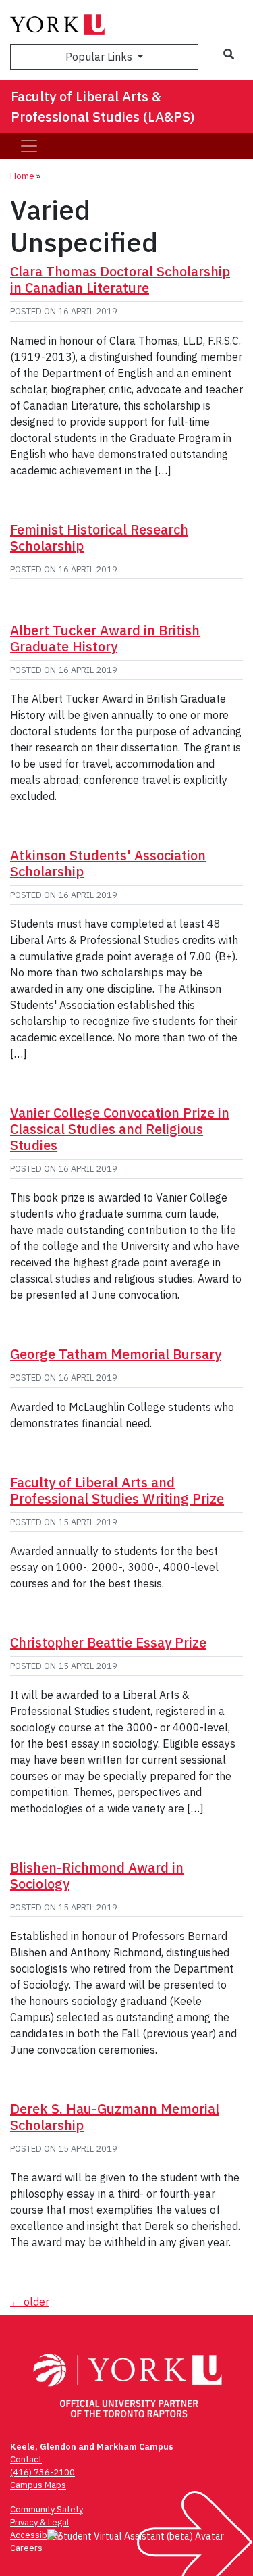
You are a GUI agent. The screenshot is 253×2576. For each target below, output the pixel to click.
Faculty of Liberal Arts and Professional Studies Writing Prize (117, 1490)
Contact (26, 2459)
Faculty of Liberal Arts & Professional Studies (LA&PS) (103, 106)
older (30, 2302)
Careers (26, 2548)
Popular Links (100, 57)
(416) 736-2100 (43, 2472)
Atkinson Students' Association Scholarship (108, 863)
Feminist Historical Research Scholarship (99, 538)
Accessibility (35, 2535)
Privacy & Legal (39, 2522)
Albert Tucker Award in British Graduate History (105, 638)
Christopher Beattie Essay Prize (108, 1642)
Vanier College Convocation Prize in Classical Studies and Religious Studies (120, 1129)
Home (22, 176)
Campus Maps (38, 2485)
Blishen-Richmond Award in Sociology (97, 1876)
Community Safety (47, 2509)
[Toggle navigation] (29, 146)
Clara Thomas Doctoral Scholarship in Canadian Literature (120, 279)
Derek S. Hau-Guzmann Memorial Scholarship (115, 2117)
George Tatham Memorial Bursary (116, 1354)
